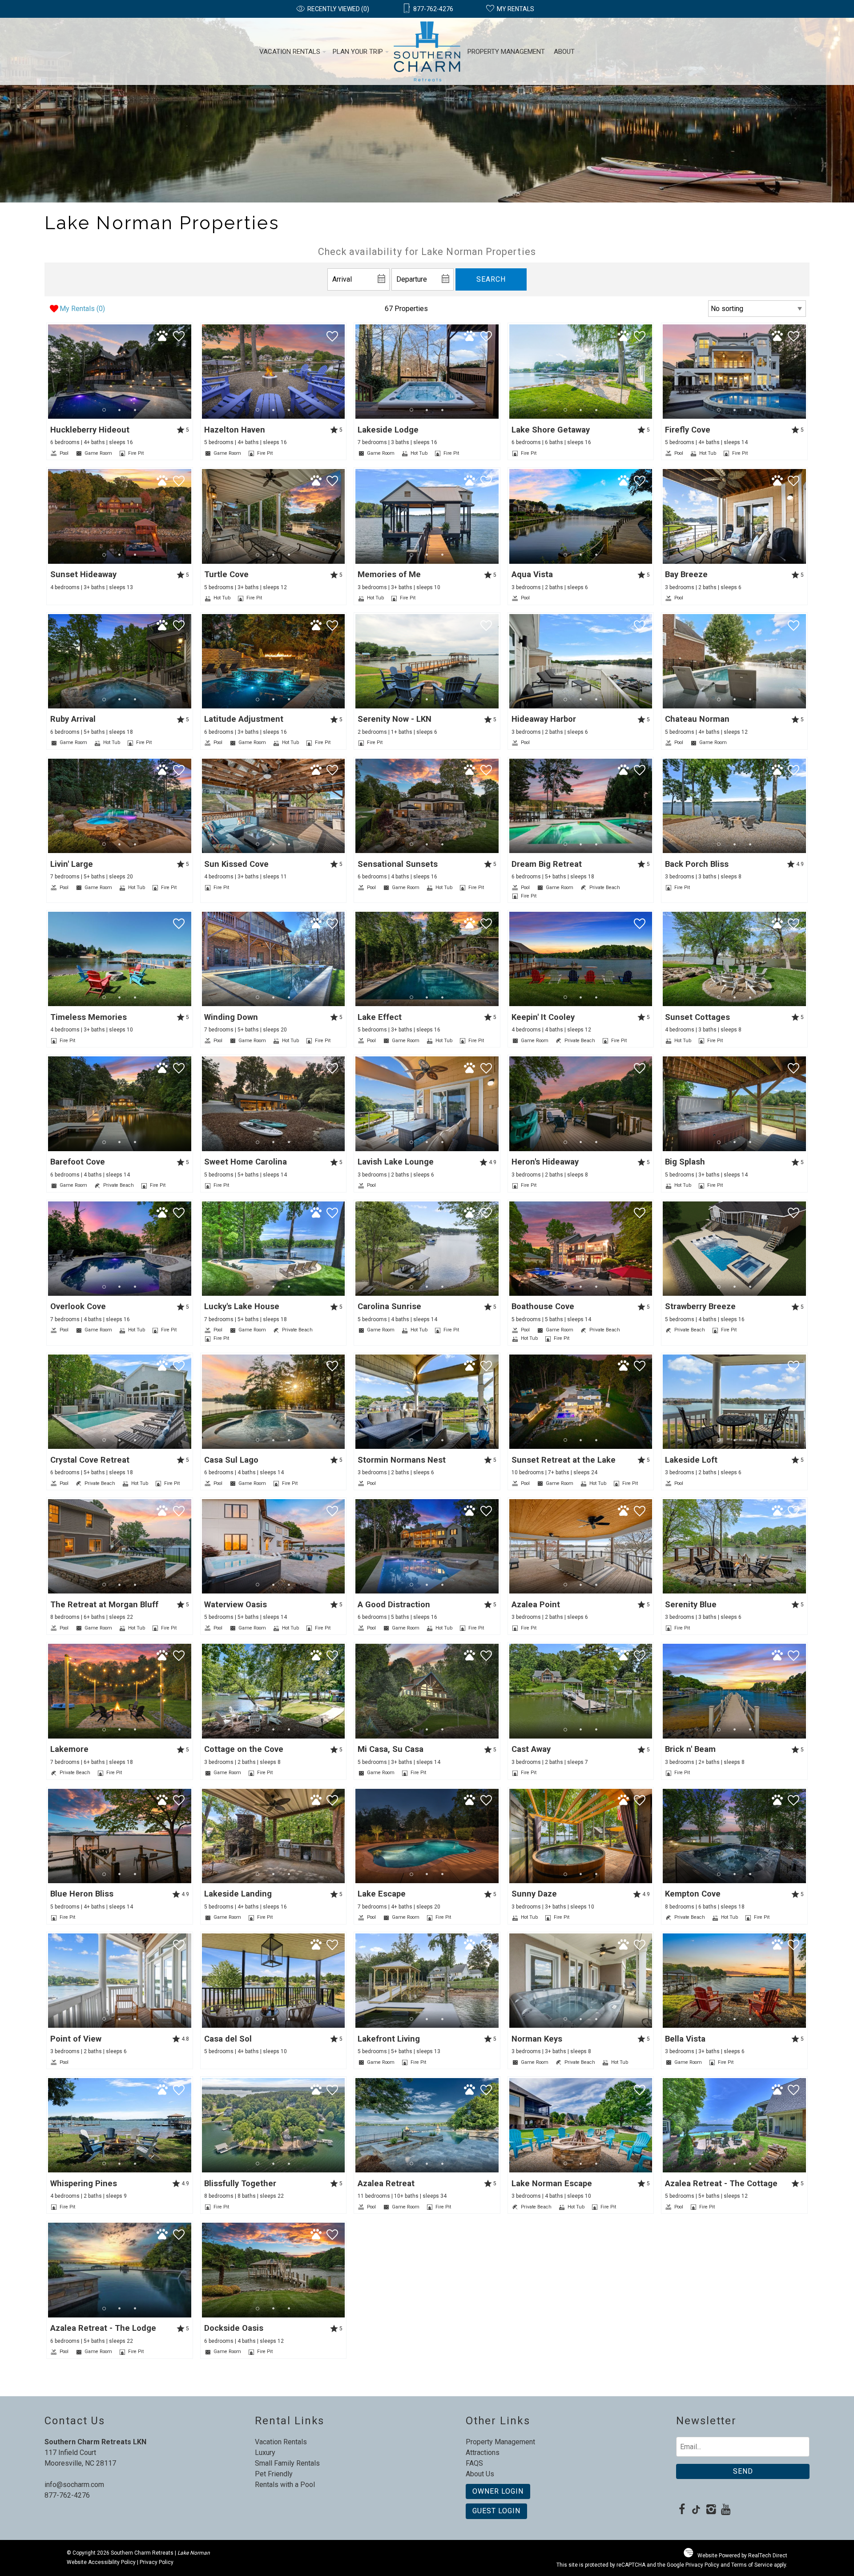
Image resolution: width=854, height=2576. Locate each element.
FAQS (474, 2463)
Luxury (265, 2453)
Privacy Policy (157, 2562)
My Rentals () (82, 309)
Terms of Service (752, 2565)
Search (491, 279)
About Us (480, 2474)
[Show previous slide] (51, 371)
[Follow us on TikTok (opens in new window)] (696, 2510)
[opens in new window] (682, 2510)
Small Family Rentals (287, 2463)
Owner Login (498, 2491)
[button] (119, 410)
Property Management (506, 52)
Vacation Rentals (290, 52)
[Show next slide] (188, 371)
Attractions (483, 2453)
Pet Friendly (274, 2474)
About (564, 52)
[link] (120, 391)
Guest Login (496, 2511)
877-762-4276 (67, 2495)
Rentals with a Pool (285, 2485)
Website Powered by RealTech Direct (742, 2556)
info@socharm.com (74, 2485)
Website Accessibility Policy (101, 2562)
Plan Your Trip (358, 52)
